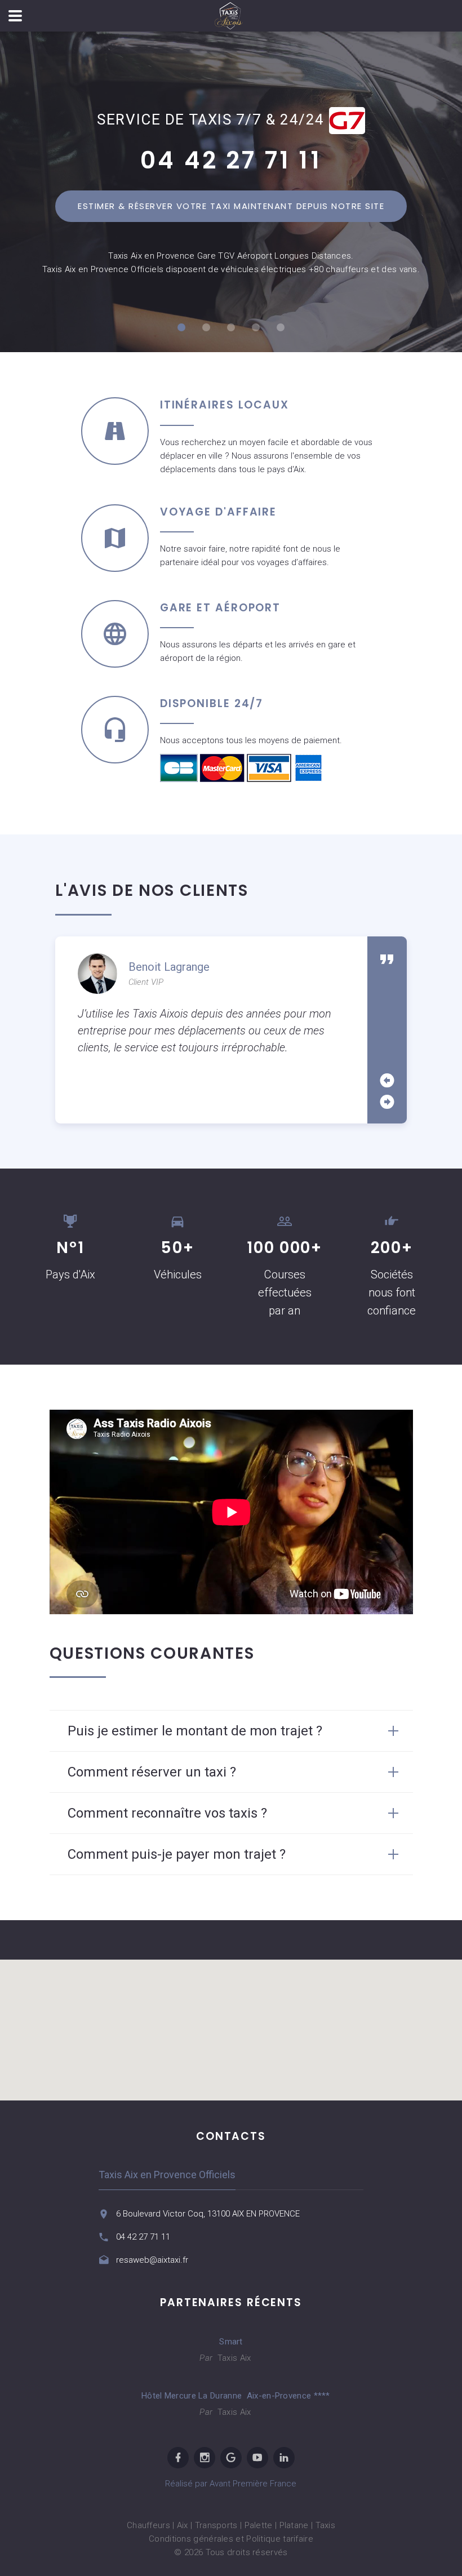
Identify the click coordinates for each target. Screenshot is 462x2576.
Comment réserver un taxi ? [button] (152, 1772)
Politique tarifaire (280, 2539)
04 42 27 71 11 (231, 160)
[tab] (231, 1731)
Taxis (326, 2525)
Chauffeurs (148, 2525)
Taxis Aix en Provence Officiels (167, 2175)
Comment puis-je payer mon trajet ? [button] (177, 1854)
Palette (259, 2525)
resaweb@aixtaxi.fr (152, 2260)
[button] (231, 2023)
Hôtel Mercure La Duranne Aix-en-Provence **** (231, 2396)
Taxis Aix (233, 2358)
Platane (294, 2525)
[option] (211, 1005)
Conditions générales (191, 2539)
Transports (216, 2525)
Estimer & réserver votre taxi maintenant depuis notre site (231, 206)
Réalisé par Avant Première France (231, 2484)
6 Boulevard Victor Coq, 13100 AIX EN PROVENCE (208, 2214)
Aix (183, 2525)
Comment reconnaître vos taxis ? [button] (167, 1813)
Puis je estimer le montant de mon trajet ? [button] (195, 1731)
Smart (231, 2342)
